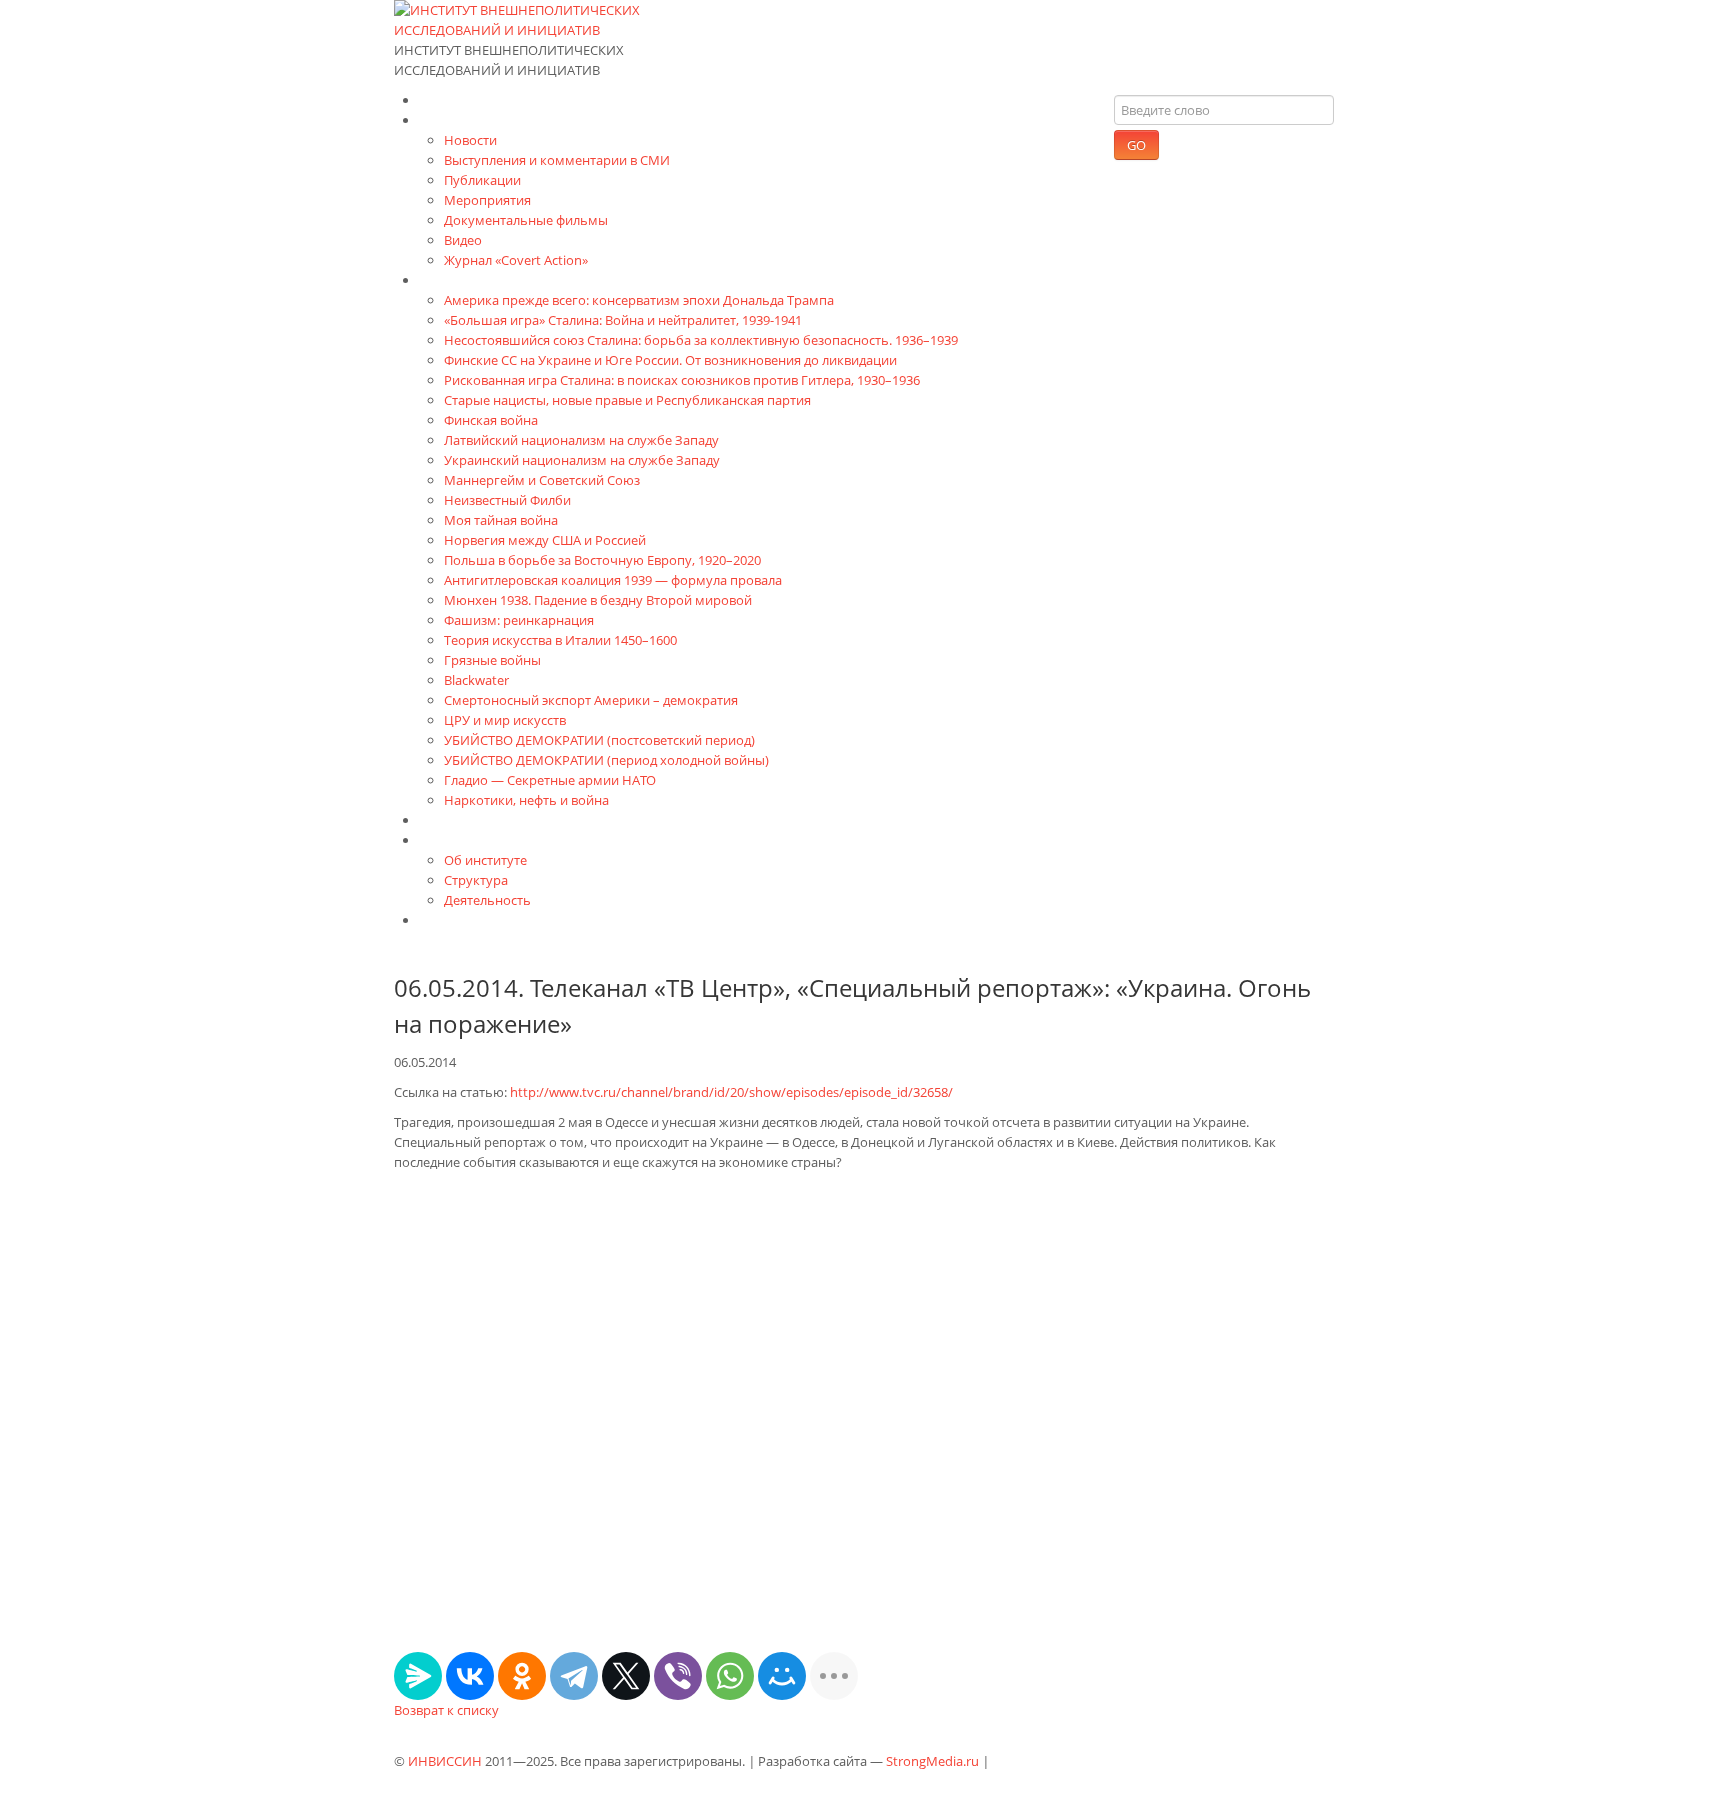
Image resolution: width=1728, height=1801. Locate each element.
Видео (463, 240)
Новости (470, 140)
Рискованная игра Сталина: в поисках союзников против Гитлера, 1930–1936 (682, 380)
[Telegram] (574, 1676)
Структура (476, 880)
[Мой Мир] (782, 1676)
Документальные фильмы (526, 220)
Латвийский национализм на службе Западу (581, 440)
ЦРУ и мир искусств (505, 720)
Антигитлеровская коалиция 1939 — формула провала (613, 580)
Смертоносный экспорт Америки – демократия (591, 700)
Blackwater (476, 680)
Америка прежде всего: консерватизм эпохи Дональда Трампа (639, 300)
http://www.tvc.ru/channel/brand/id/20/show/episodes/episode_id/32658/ (731, 1092)
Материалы (459, 119)
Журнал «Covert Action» (516, 260)
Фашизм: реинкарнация (519, 620)
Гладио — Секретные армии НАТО (550, 780)
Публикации (482, 180)
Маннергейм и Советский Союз (542, 480)
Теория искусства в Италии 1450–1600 (560, 640)
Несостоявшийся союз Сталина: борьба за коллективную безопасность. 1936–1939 (701, 340)
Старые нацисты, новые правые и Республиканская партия (627, 400)
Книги (440, 279)
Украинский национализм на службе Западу (582, 460)
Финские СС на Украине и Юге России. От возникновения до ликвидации (670, 360)
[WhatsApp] (730, 1676)
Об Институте (466, 839)
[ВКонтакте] (470, 1676)
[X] (626, 1676)
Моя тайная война (501, 520)
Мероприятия (487, 200)
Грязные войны (492, 660)
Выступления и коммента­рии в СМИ (557, 160)
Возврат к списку (446, 1710)
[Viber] (678, 1676)
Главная (447, 99)
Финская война (491, 420)
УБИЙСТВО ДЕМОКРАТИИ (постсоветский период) (599, 740)
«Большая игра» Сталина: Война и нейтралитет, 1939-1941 (623, 320)
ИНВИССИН (445, 1761)
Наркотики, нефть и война (526, 800)
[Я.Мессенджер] (418, 1676)
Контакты (452, 919)
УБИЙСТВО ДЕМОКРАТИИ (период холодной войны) (606, 760)
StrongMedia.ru (932, 1761)
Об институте (485, 860)
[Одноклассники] (522, 1676)
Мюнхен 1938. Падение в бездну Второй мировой (598, 600)
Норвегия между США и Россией (545, 540)
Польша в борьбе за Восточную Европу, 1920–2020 (602, 560)
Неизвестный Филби (507, 500)
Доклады (449, 819)
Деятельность (487, 900)
